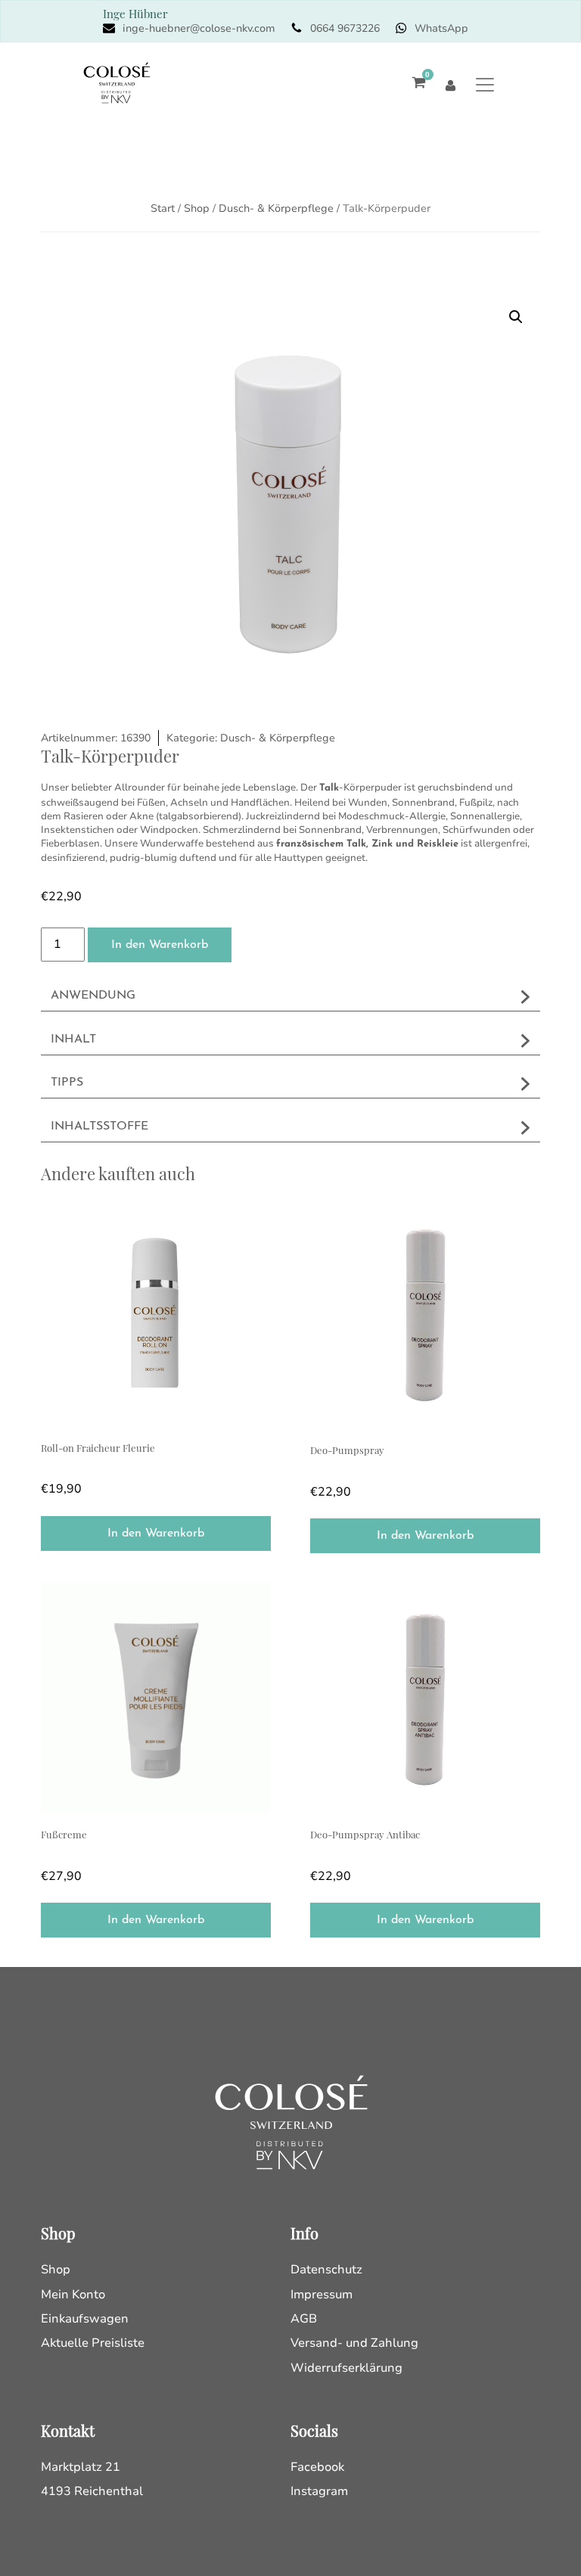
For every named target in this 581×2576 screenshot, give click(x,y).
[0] (415, 84)
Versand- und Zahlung (354, 2343)
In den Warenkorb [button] (156, 1533)
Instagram (319, 2491)
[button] (516, 317)
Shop (197, 208)
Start (163, 208)
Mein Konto (73, 2295)
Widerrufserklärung (346, 2368)
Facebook (317, 2467)
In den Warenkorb (160, 945)
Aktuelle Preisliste (93, 2343)
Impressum (322, 2295)
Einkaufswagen (85, 2319)
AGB (304, 2319)
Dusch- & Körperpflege (276, 208)
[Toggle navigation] (485, 84)
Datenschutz (326, 2270)
